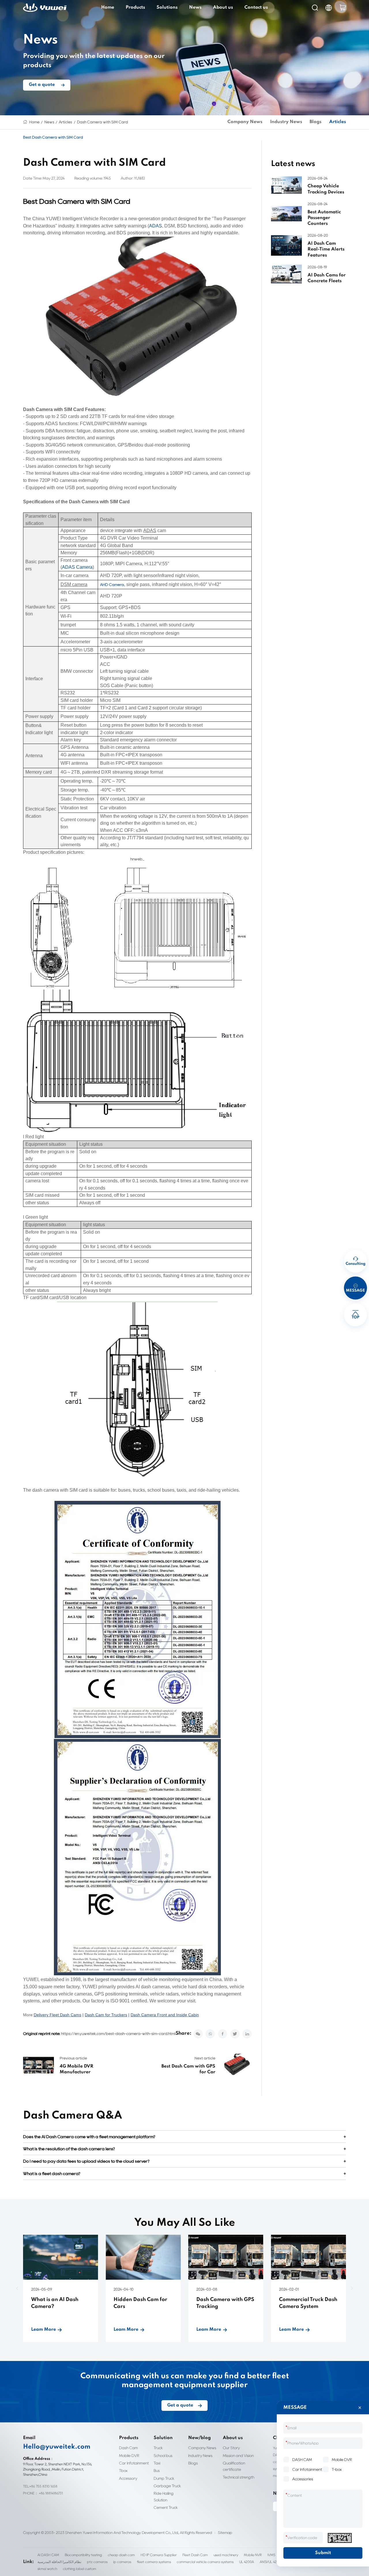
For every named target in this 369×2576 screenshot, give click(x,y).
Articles (65, 122)
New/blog (199, 2438)
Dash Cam (128, 2448)
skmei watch (47, 2569)
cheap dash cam (121, 2555)
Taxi (157, 2463)
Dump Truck (164, 2478)
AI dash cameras (153, 1987)
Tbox (123, 2471)
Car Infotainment (134, 2463)
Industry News (286, 122)
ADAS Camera (77, 567)
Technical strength (239, 2477)
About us (223, 7)
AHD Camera (112, 585)
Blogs (316, 122)
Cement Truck (166, 2507)
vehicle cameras (75, 1994)
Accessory (128, 2478)
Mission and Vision (238, 2456)
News (195, 7)
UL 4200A (247, 2562)
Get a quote (42, 85)
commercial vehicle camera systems (205, 2562)
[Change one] (340, 2538)
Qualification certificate (234, 2466)
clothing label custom (80, 2569)
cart (343, 8)
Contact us (256, 7)
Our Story (231, 2448)
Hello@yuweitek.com (57, 2447)
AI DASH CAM (48, 2555)
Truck (158, 2448)
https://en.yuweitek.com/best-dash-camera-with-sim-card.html (118, 2034)
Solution (163, 2438)
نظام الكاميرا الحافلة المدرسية (59, 2562)
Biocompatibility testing (83, 2555)
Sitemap (225, 2533)
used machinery (226, 2555)
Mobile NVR (253, 2555)
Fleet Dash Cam (195, 2555)
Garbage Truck (167, 2486)
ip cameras (122, 2562)
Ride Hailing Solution (164, 2496)
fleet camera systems (154, 2562)
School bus (163, 2456)
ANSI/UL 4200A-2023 (276, 2562)
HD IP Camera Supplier (159, 2555)
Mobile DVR (129, 2456)
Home (108, 7)
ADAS (156, 226)
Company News (245, 122)
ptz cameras (97, 2562)
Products (135, 7)
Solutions (167, 7)
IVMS (271, 2555)
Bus (157, 2471)
